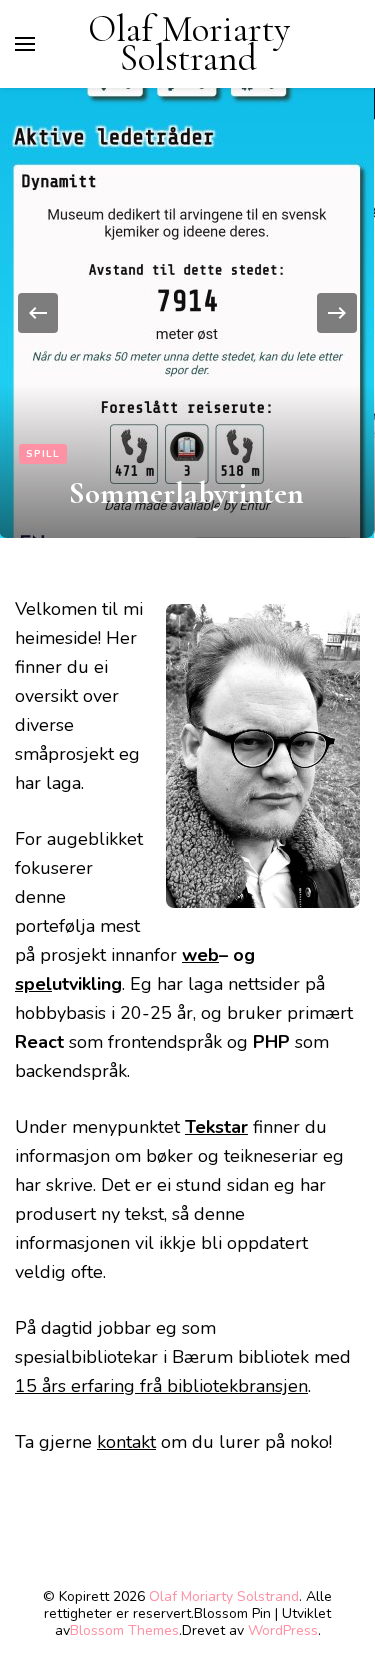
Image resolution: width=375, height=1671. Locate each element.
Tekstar (216, 1127)
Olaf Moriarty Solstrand (189, 44)
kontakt (126, 1442)
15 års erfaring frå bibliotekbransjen (161, 1386)
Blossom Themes (124, 1630)
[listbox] (187, 313)
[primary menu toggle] (25, 44)
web (200, 955)
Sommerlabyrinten (186, 493)
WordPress (283, 1630)
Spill (43, 454)
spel (33, 984)
